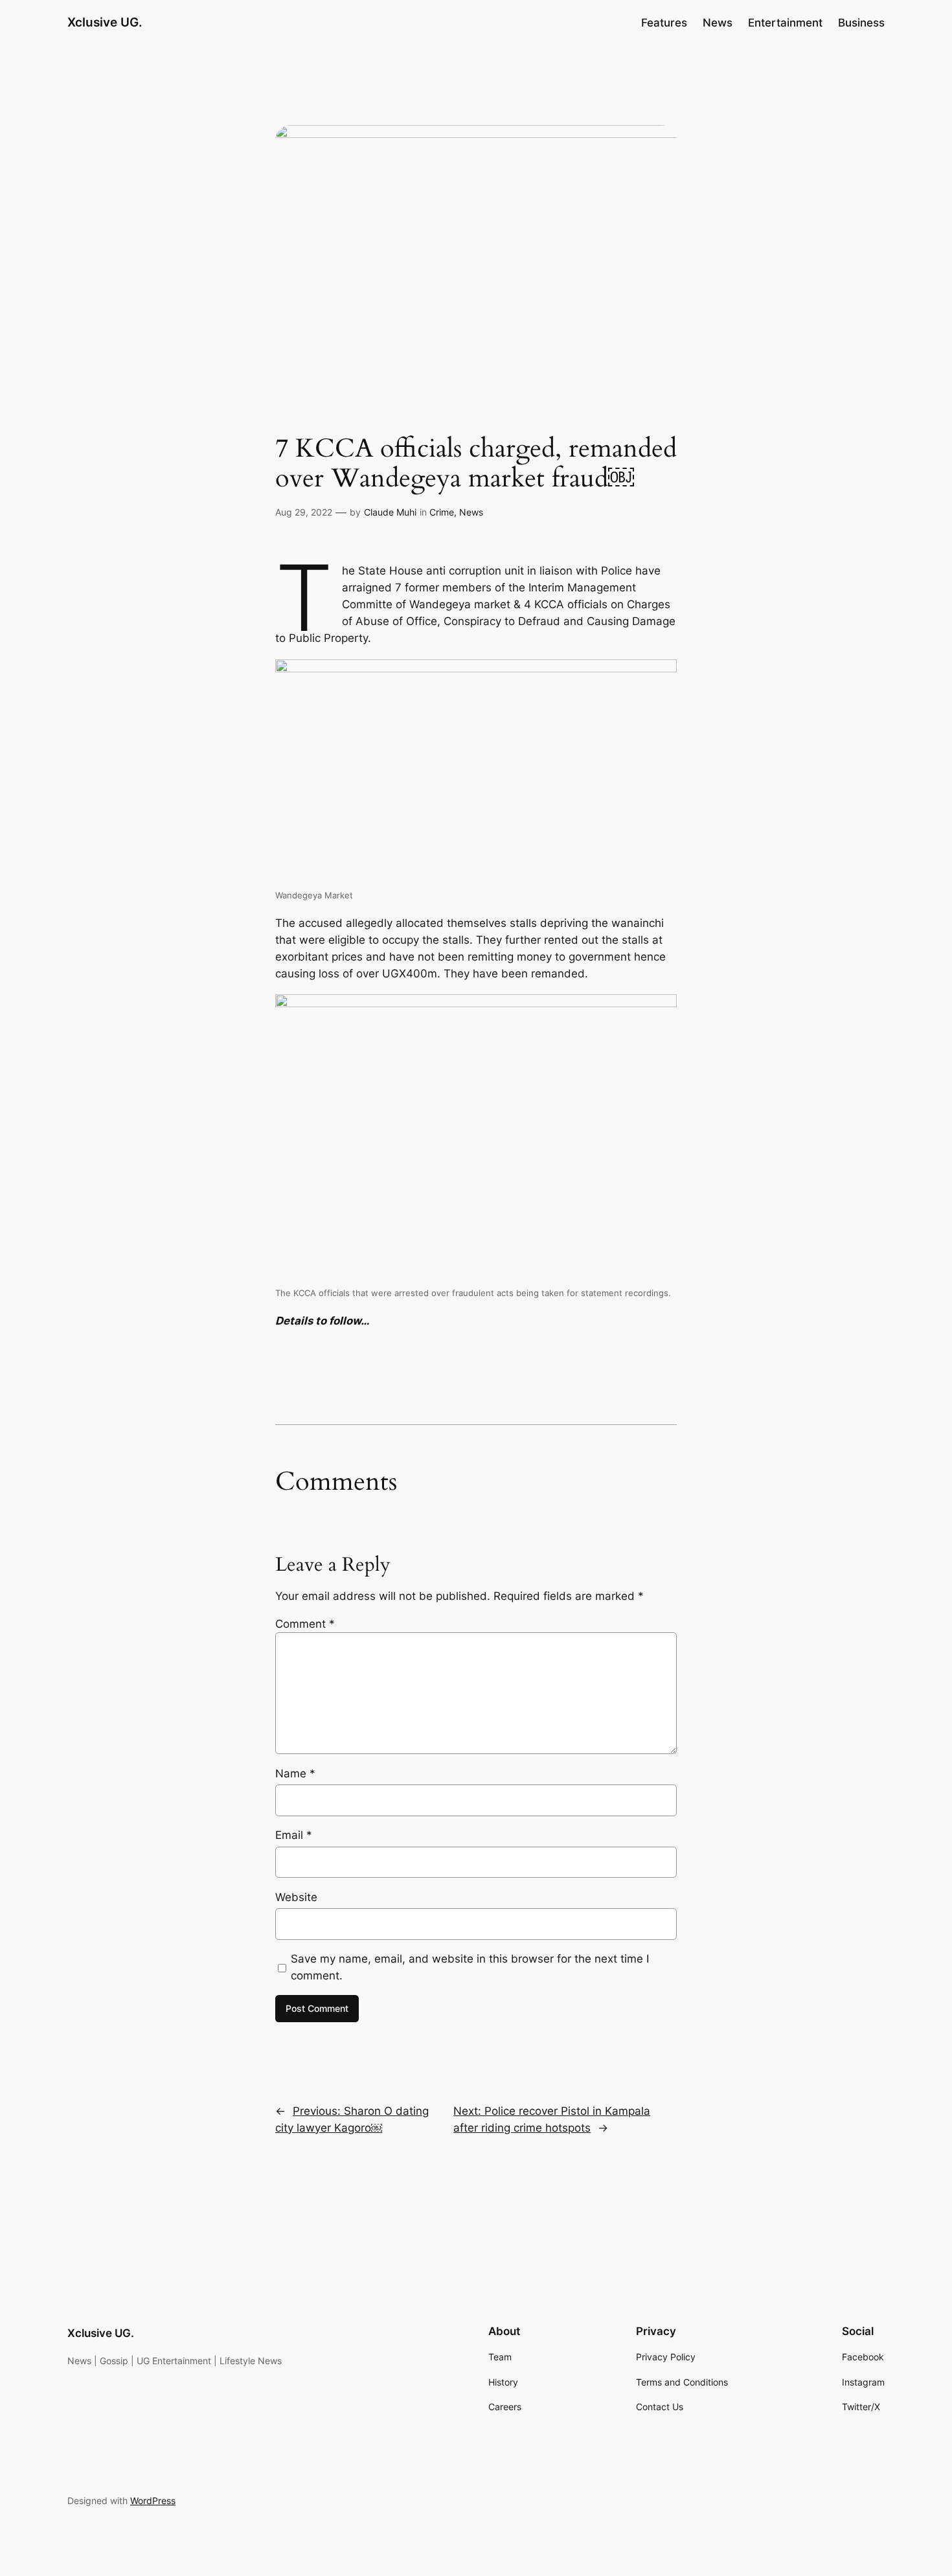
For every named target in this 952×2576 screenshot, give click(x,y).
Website (296, 1897)
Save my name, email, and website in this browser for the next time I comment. (470, 1967)
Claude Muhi (390, 512)
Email (294, 1835)
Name (295, 1773)
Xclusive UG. (105, 22)
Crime (442, 512)
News (471, 512)
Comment (305, 1624)
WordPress (153, 2501)
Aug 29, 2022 (304, 512)
